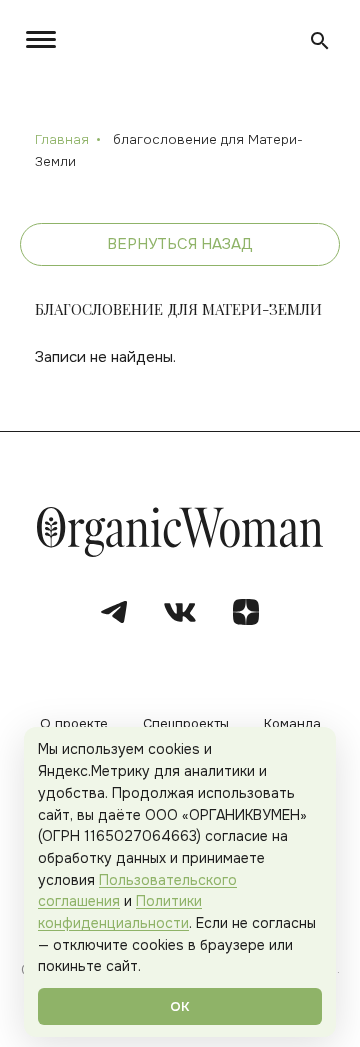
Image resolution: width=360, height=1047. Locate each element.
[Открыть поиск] (320, 41)
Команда (292, 724)
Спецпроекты (186, 724)
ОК (180, 1006)
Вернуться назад (180, 244)
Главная (62, 139)
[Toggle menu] (45, 39)
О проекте (74, 724)
